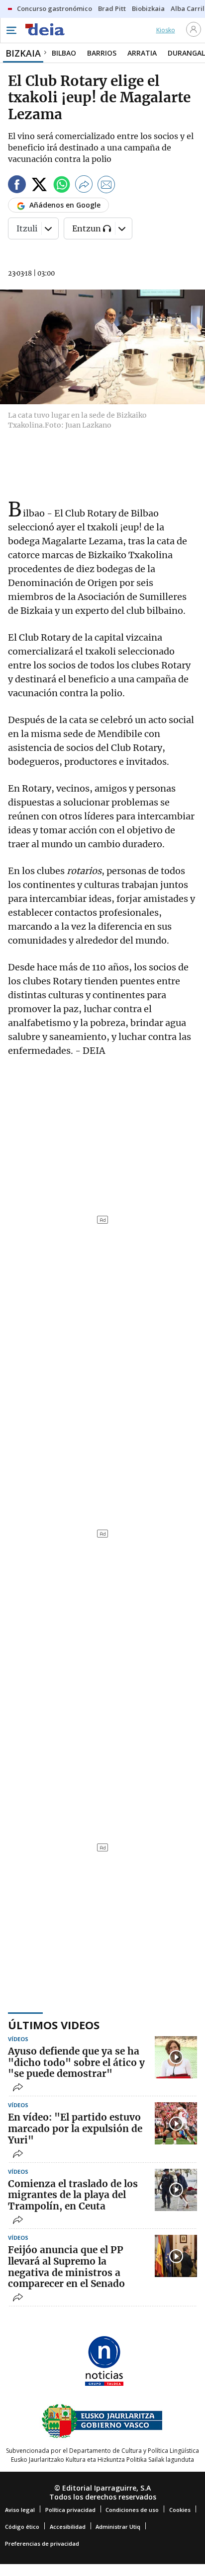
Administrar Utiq (118, 2527)
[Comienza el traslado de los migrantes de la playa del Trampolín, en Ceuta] (176, 2190)
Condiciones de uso (132, 2510)
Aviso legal (20, 2510)
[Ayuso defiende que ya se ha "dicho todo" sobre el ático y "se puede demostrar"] (176, 2057)
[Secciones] (11, 30)
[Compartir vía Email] (106, 186)
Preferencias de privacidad (42, 2543)
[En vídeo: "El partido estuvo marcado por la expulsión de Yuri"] (176, 2123)
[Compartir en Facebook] (17, 186)
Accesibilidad (68, 2527)
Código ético (22, 2527)
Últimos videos (54, 2025)
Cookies (180, 2510)
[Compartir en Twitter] (39, 186)
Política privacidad (70, 2510)
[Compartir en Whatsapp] (62, 186)
